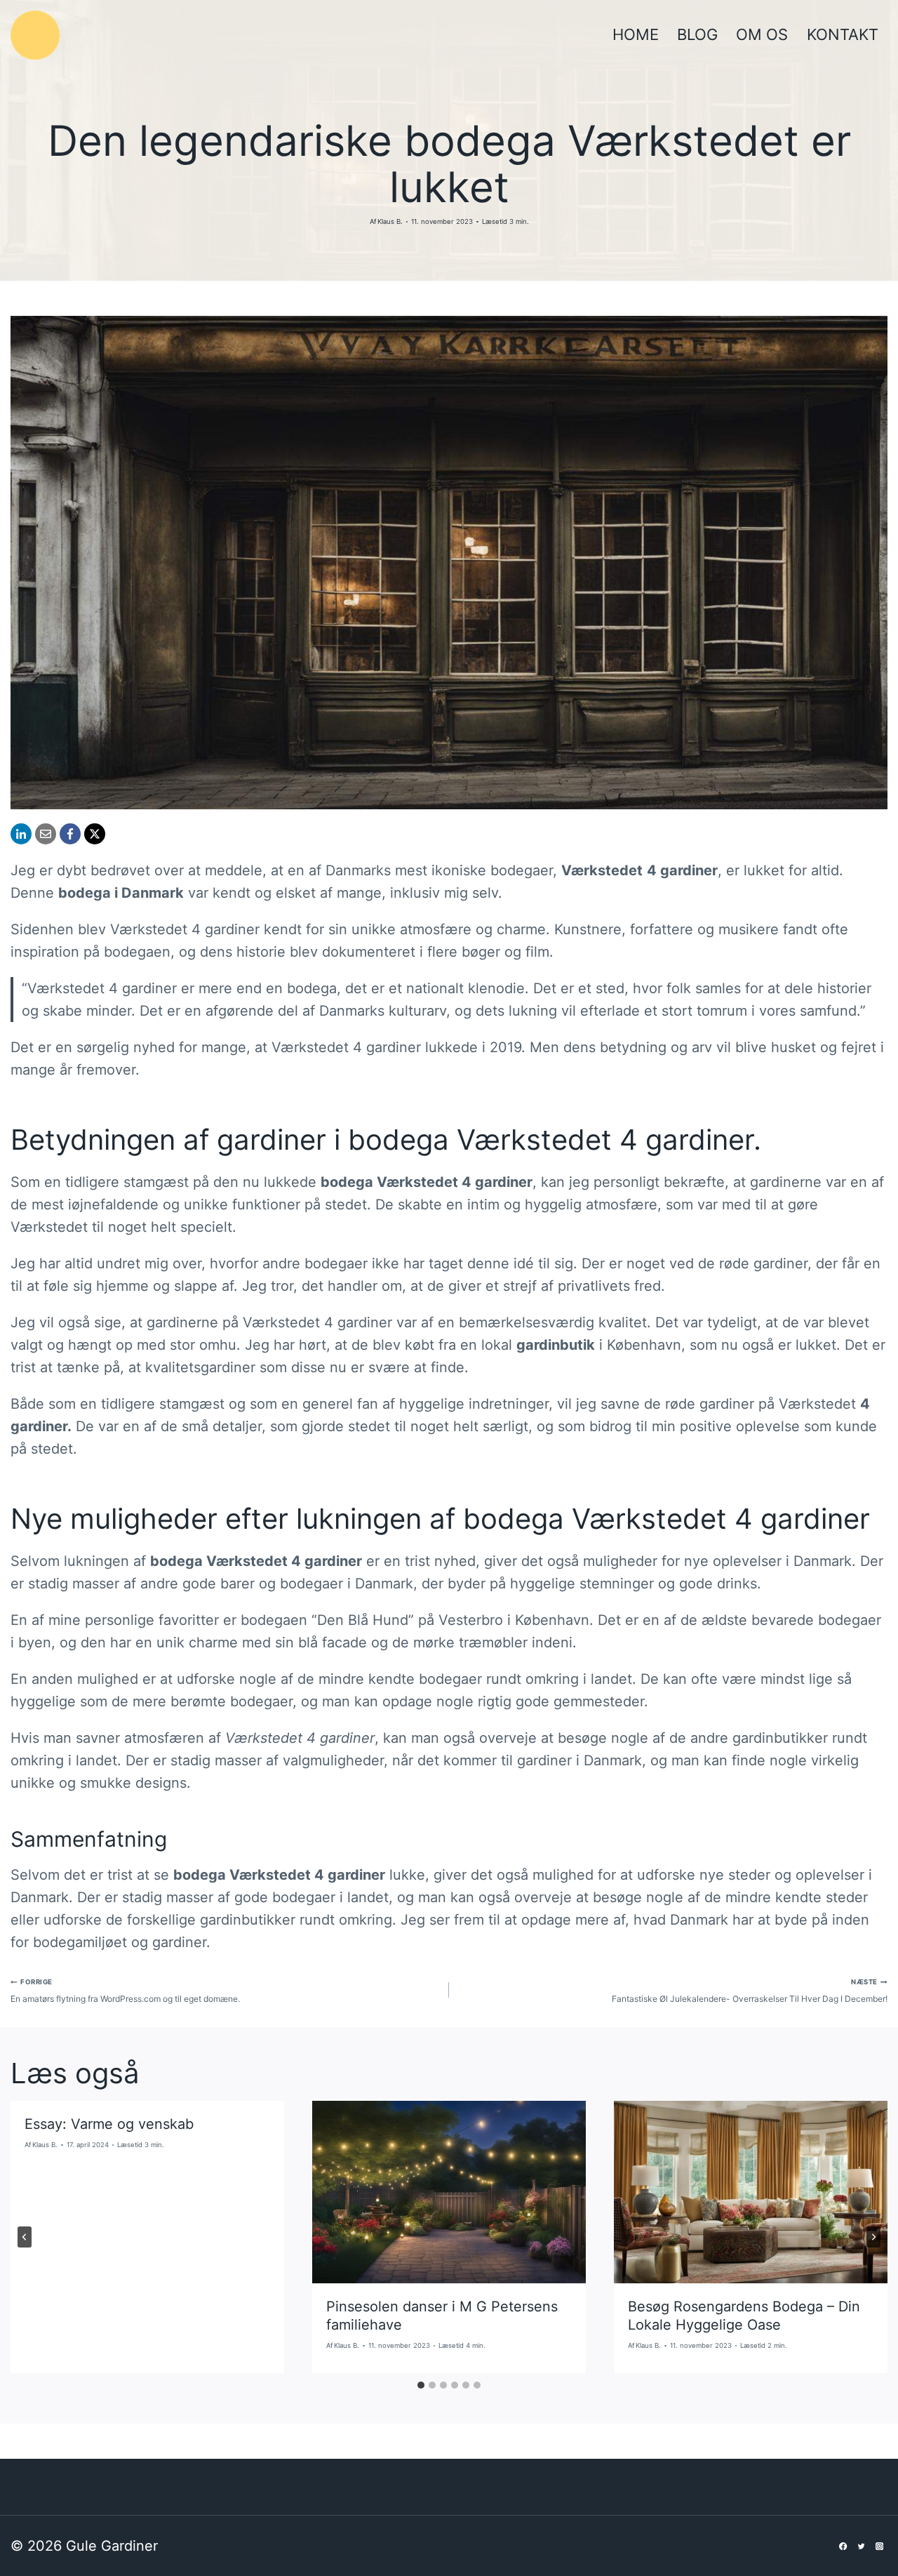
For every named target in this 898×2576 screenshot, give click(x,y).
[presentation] (449, 2192)
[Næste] (873, 2237)
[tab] (421, 2385)
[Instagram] (879, 2546)
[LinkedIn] (21, 834)
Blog (697, 34)
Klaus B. (390, 221)
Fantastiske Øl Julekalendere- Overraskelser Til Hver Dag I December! (750, 1991)
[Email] (46, 834)
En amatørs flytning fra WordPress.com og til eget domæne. (125, 1991)
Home (636, 34)
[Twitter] (862, 2546)
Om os (762, 34)
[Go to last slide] (25, 2237)
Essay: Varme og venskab (109, 2124)
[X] (95, 834)
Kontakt (843, 34)
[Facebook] (70, 834)
